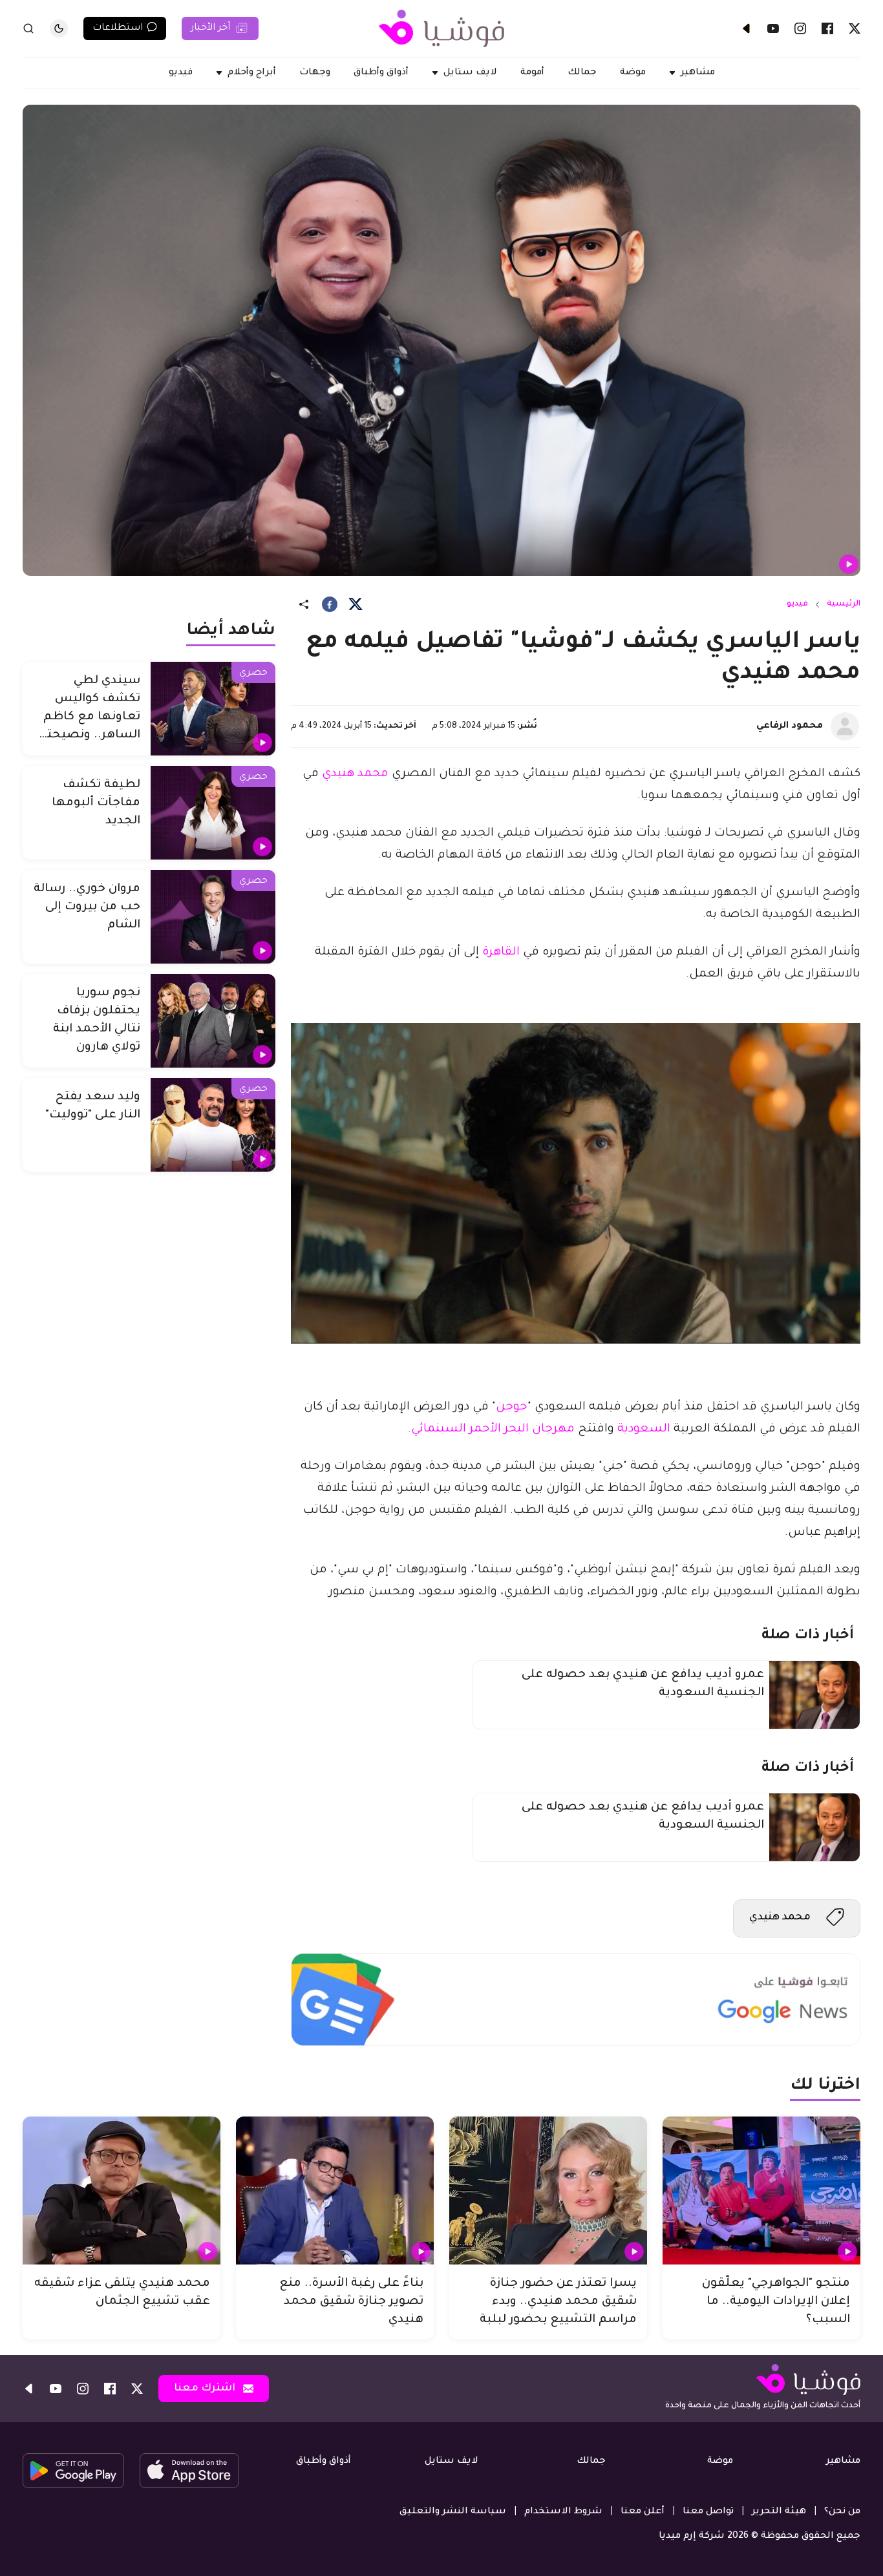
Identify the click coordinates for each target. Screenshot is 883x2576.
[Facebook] (827, 28)
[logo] (441, 28)
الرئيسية (844, 604)
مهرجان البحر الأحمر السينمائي (493, 1430)
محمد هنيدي (357, 774)
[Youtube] (773, 28)
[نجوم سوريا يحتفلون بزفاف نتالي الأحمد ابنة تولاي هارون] (213, 1021)
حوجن (512, 1408)
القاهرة (499, 953)
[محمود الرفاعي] (845, 726)
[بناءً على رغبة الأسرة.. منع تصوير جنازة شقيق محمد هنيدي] (335, 2191)
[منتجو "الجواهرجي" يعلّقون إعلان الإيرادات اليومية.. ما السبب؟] (761, 2191)
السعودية (642, 1430)
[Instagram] (800, 28)
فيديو (797, 604)
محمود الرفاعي (790, 726)
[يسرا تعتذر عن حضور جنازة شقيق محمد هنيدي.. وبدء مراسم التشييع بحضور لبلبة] (548, 2191)
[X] (855, 28)
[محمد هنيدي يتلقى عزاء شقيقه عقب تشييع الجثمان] (122, 2191)
